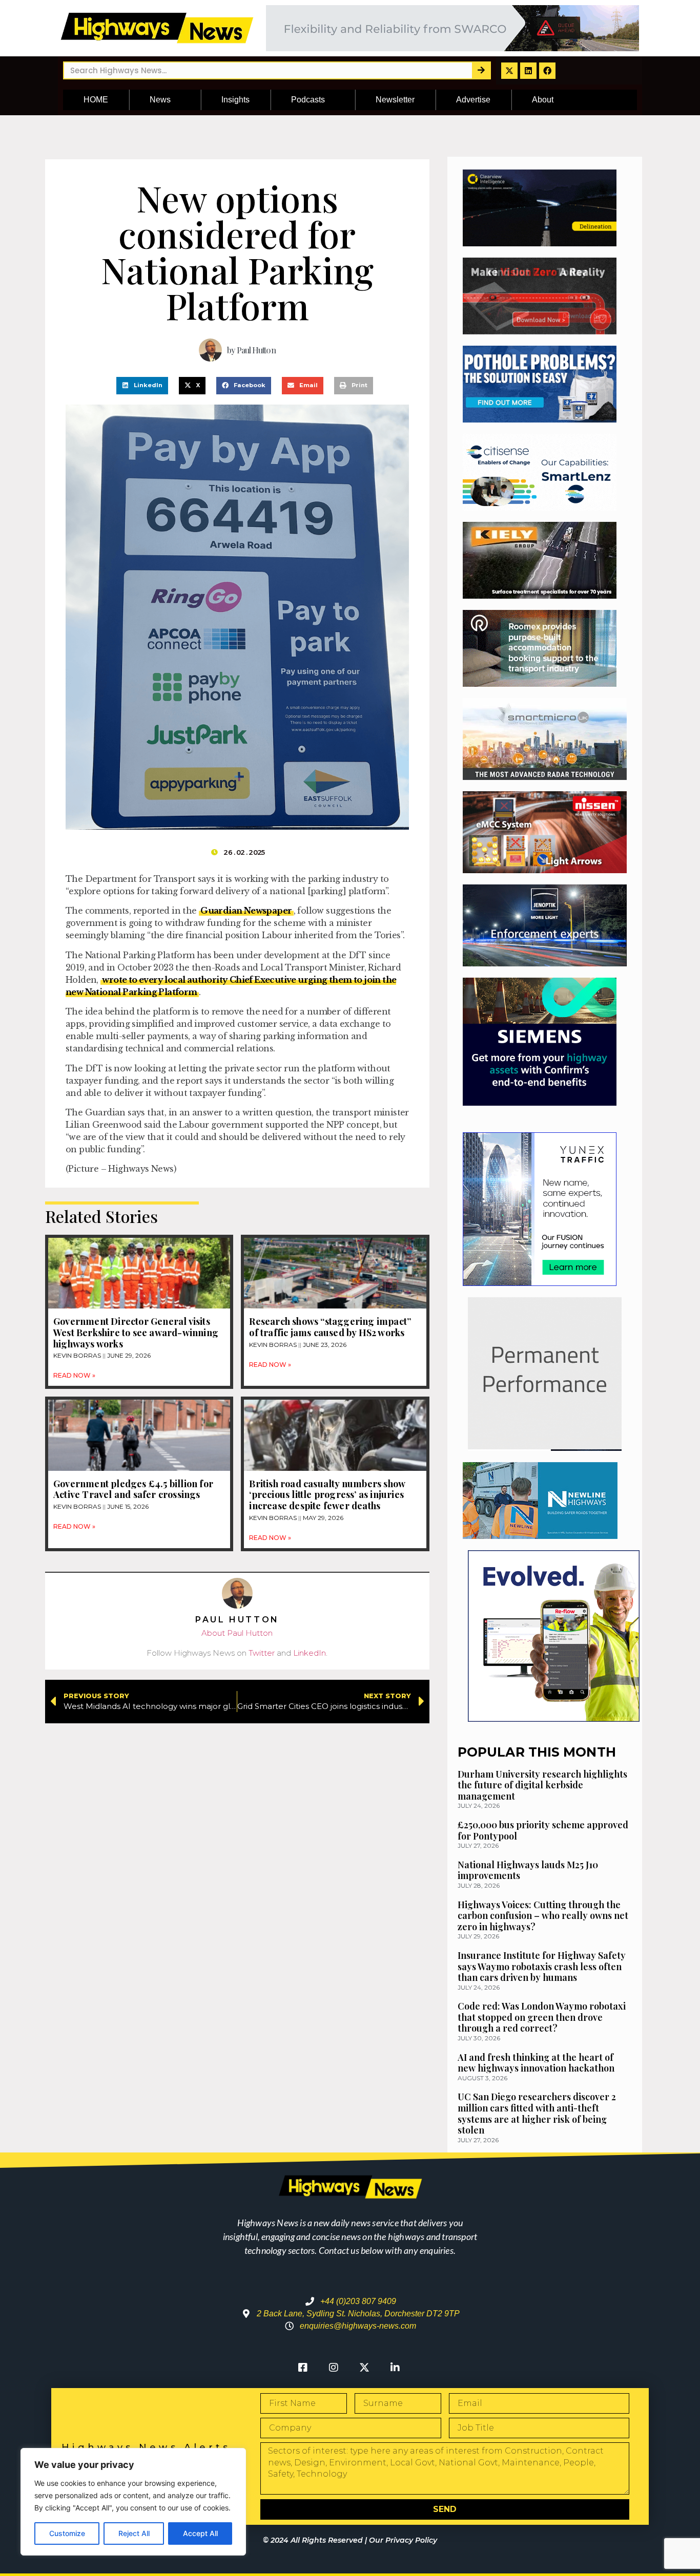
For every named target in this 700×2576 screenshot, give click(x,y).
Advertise (473, 100)
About (543, 100)
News (160, 100)
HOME (96, 100)
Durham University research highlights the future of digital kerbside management (542, 1785)
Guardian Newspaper (246, 911)
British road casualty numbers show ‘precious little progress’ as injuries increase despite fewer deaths (327, 1495)
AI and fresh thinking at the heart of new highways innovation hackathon (536, 2063)
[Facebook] (547, 71)
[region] (133, 2502)
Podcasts (308, 100)
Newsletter (395, 100)
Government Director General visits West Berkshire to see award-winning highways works (136, 1332)
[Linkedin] (528, 71)
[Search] (481, 70)
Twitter (262, 1653)
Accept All (200, 2533)
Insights (235, 100)
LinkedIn (310, 1653)
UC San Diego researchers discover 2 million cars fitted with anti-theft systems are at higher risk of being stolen (537, 2113)
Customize (67, 2533)
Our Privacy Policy (403, 2540)
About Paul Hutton (237, 1633)
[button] (142, 386)
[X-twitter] (509, 71)
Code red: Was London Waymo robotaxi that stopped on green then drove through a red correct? (542, 2017)
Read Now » (74, 1375)
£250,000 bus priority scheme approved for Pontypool (543, 1830)
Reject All (134, 2533)
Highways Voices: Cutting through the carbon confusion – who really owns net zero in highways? (543, 1916)
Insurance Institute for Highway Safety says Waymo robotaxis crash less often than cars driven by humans (542, 1966)
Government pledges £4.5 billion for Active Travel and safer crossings (133, 1489)
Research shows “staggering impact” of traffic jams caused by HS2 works (330, 1327)
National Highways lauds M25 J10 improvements (528, 1870)
